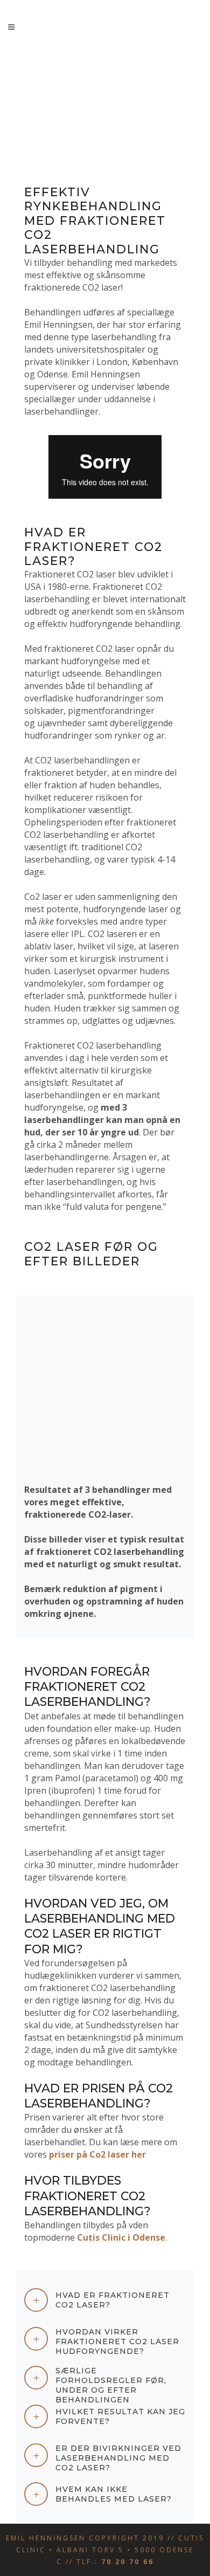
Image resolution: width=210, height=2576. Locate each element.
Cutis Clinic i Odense (121, 2237)
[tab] (105, 2300)
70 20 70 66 (128, 2562)
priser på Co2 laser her (97, 2154)
